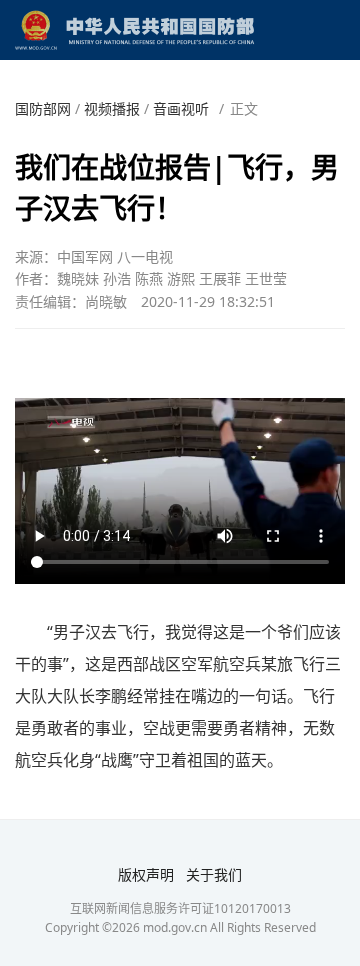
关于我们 (214, 874)
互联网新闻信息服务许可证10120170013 (180, 908)
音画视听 (181, 108)
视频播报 (112, 108)
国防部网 (43, 108)
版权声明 (146, 874)
